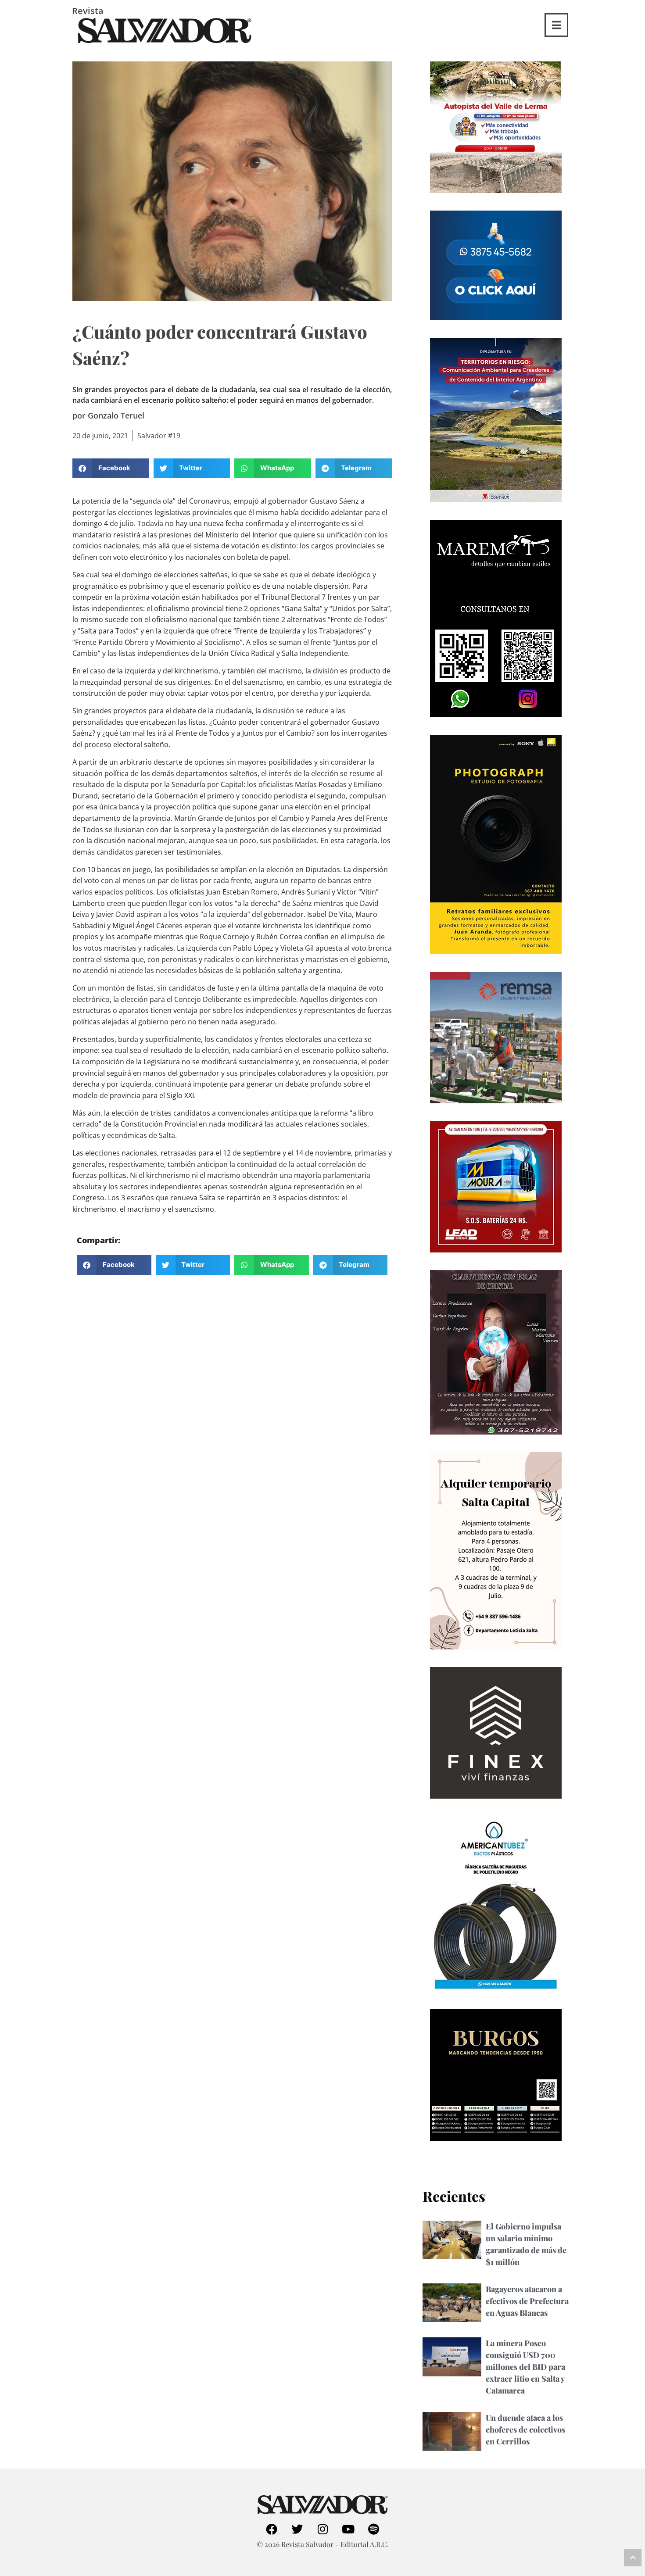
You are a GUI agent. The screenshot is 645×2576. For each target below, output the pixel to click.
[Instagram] (322, 2529)
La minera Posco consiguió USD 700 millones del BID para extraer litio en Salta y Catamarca (525, 2367)
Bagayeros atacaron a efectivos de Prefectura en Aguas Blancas (527, 2301)
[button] (111, 468)
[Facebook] (272, 2529)
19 (176, 436)
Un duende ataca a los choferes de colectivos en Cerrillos (525, 2429)
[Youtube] (348, 2529)
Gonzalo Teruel (116, 415)
